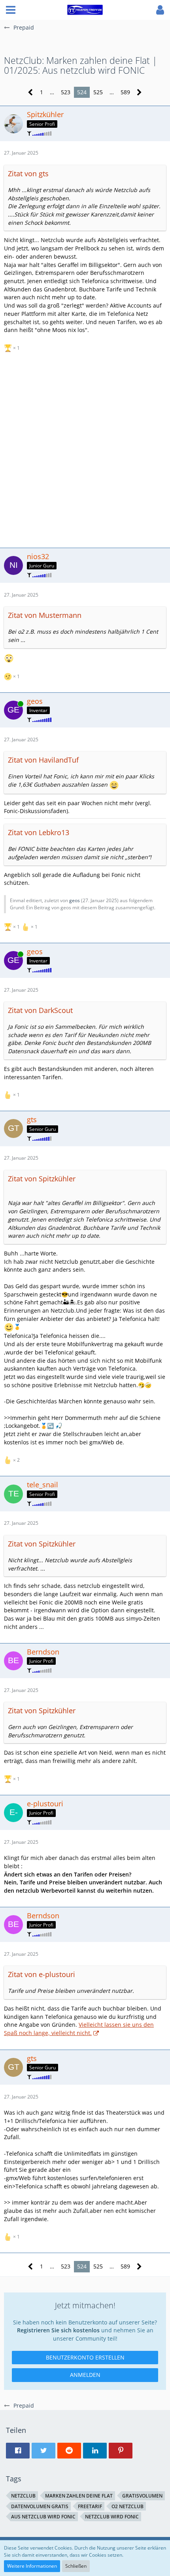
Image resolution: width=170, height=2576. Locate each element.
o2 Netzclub (127, 2506)
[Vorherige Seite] (31, 92)
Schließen (76, 2566)
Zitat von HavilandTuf (43, 760)
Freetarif (90, 2506)
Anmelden (85, 2375)
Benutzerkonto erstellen (85, 2357)
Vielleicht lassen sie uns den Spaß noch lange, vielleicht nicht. (79, 2029)
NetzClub (23, 2496)
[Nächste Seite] (139, 92)
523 (66, 92)
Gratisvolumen (142, 2496)
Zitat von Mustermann (45, 615)
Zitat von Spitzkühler (42, 1179)
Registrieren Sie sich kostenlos (58, 2330)
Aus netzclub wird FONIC (43, 2517)
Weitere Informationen (32, 2566)
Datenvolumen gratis (40, 2506)
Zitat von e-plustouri (42, 1974)
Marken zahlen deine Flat (79, 2496)
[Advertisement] (85, 449)
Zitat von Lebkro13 (39, 832)
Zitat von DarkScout (40, 1010)
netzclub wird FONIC (112, 2517)
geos (75, 900)
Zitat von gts (28, 173)
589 (125, 92)
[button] (11, 10)
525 (98, 92)
